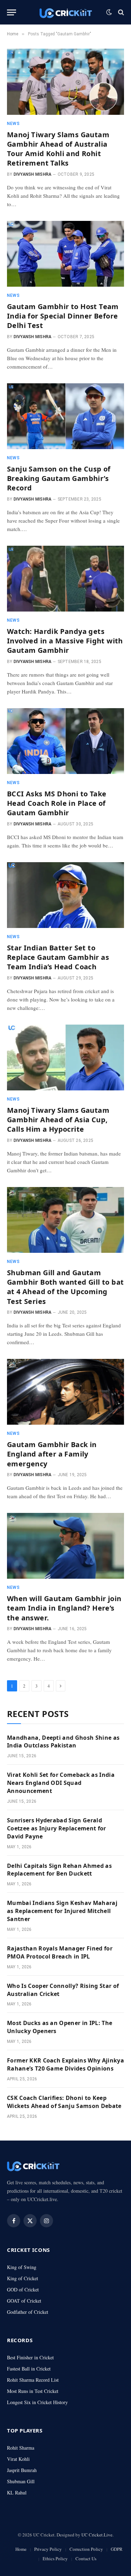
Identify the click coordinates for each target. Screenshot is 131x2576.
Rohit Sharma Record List (33, 2380)
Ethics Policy (55, 2558)
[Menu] (12, 12)
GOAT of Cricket (24, 2301)
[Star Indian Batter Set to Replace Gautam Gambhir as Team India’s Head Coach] (65, 895)
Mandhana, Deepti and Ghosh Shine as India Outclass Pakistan (63, 1742)
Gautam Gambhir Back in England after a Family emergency (52, 1454)
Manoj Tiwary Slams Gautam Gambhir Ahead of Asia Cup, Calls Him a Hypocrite (58, 1120)
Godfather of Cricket (28, 2312)
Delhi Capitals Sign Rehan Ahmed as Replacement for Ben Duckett (59, 1870)
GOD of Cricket (23, 2289)
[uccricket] (66, 12)
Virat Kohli (18, 2459)
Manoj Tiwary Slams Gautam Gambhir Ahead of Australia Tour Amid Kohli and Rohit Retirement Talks (58, 149)
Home (21, 2549)
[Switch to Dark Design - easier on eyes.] (109, 12)
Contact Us (86, 2558)
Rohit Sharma (21, 2448)
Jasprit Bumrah (22, 2470)
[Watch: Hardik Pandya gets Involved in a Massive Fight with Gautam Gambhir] (65, 579)
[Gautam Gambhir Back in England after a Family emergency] (65, 1392)
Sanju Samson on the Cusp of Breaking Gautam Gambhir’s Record (59, 478)
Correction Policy (86, 2549)
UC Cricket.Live (97, 2535)
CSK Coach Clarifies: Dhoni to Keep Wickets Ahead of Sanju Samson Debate (64, 2102)
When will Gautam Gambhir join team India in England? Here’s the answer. (64, 1608)
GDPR (117, 2549)
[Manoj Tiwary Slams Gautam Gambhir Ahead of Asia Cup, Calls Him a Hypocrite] (65, 1057)
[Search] (120, 12)
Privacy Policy (48, 2549)
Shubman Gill (21, 2481)
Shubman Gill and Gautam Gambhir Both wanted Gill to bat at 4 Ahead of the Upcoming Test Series (65, 1287)
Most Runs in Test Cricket (33, 2391)
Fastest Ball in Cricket (29, 2369)
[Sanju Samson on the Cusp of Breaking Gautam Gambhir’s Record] (65, 416)
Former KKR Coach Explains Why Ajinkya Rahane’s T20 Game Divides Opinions (65, 2064)
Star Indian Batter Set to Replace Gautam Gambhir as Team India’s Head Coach (58, 957)
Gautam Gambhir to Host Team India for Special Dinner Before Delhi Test (63, 316)
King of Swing (22, 2267)
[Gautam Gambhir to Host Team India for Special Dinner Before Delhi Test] (65, 254)
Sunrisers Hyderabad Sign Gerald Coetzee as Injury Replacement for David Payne (57, 1828)
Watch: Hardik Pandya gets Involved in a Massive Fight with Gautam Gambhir (65, 641)
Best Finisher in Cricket (30, 2357)
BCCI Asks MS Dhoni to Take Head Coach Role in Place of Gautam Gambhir (57, 803)
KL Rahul (17, 2493)
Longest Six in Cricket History (37, 2402)
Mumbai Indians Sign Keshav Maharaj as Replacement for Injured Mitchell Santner (62, 1911)
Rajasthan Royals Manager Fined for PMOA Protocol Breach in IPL (60, 1952)
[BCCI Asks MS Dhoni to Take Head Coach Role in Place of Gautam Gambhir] (65, 741)
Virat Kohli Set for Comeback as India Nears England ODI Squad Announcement (61, 1783)
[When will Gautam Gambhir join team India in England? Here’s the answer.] (65, 1546)
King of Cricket (23, 2278)
